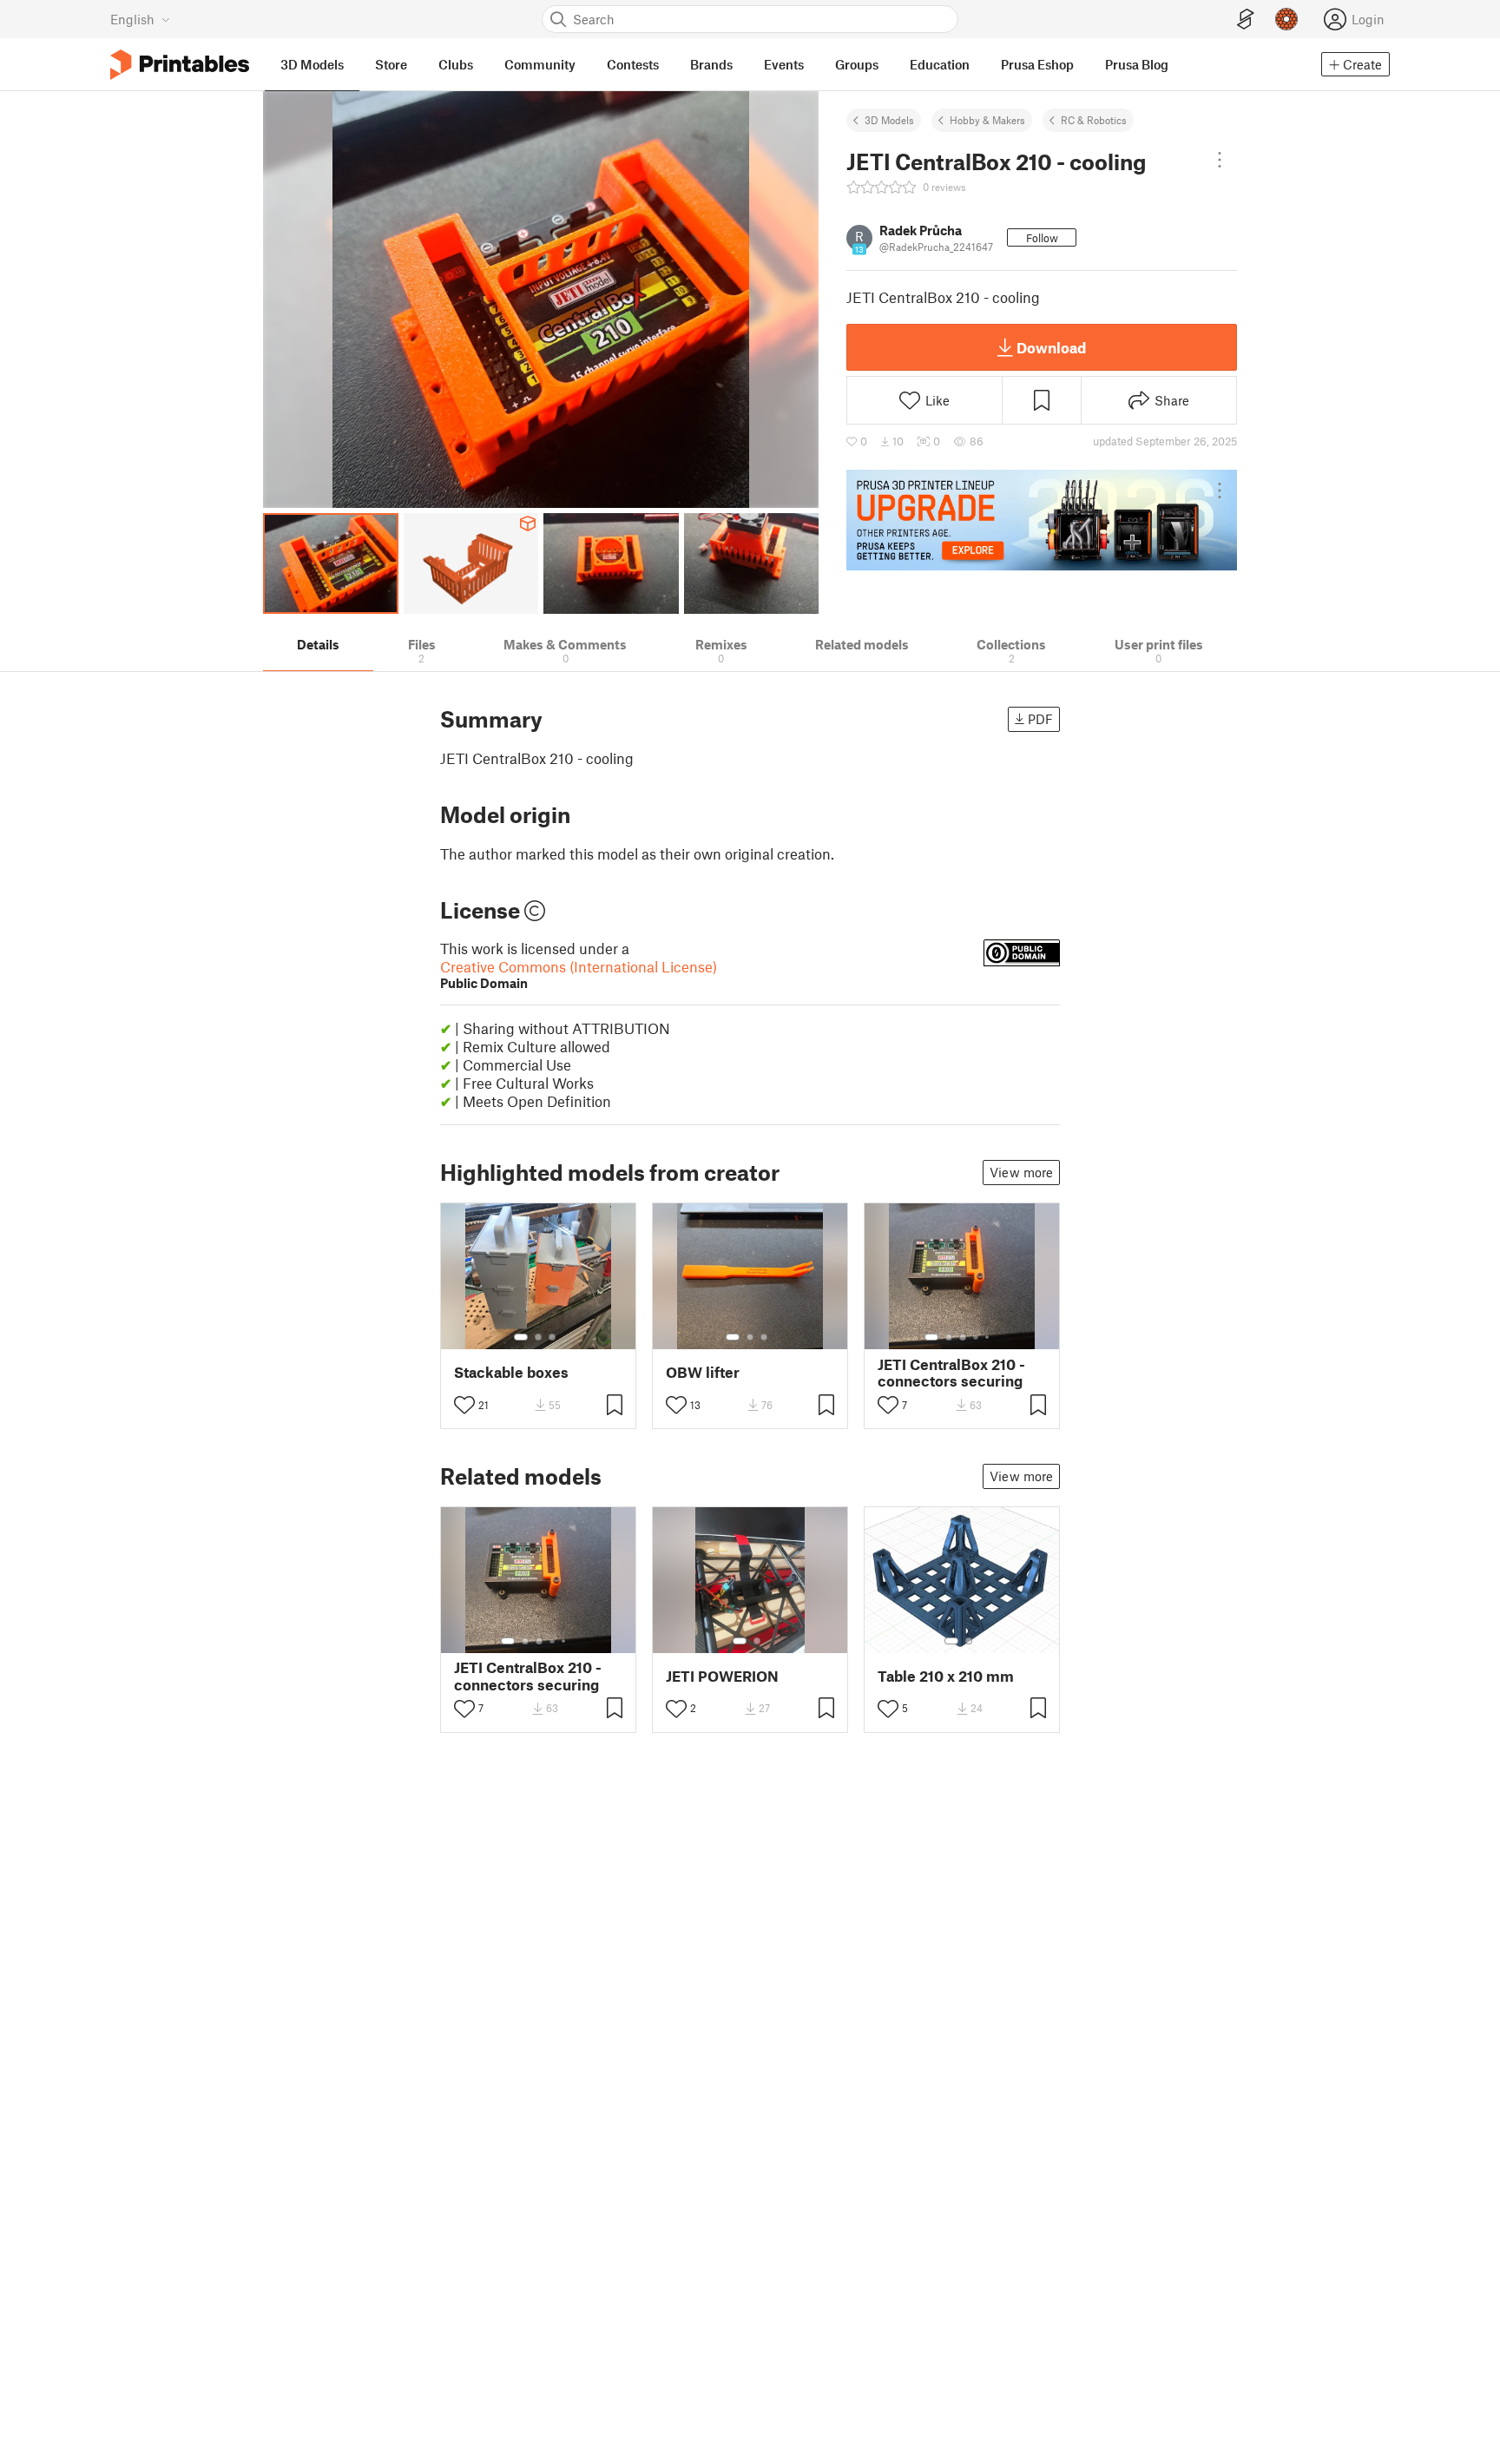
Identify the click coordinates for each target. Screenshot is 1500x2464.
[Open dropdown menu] (1220, 160)
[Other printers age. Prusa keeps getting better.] (1042, 520)
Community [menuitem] (540, 64)
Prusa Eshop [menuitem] (1037, 64)
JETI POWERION (722, 1676)
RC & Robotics (1094, 120)
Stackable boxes (511, 1372)
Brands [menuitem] (711, 64)
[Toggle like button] (464, 1405)
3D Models (889, 120)
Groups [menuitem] (857, 64)
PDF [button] (1040, 719)
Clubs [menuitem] (456, 64)
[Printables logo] (180, 65)
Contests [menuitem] (633, 64)
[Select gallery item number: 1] (521, 1337)
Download (1051, 347)
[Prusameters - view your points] (1286, 19)
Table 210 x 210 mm (946, 1676)
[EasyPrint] (1246, 20)
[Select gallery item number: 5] (989, 1337)
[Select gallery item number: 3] (552, 1337)
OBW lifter (703, 1372)
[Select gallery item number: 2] (538, 1337)
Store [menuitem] (391, 64)
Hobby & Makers (987, 120)
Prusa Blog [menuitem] (1137, 64)
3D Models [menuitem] (312, 64)
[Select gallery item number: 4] (977, 1337)
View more (1021, 1172)
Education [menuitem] (940, 64)
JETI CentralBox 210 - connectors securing (951, 1373)
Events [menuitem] (784, 64)
